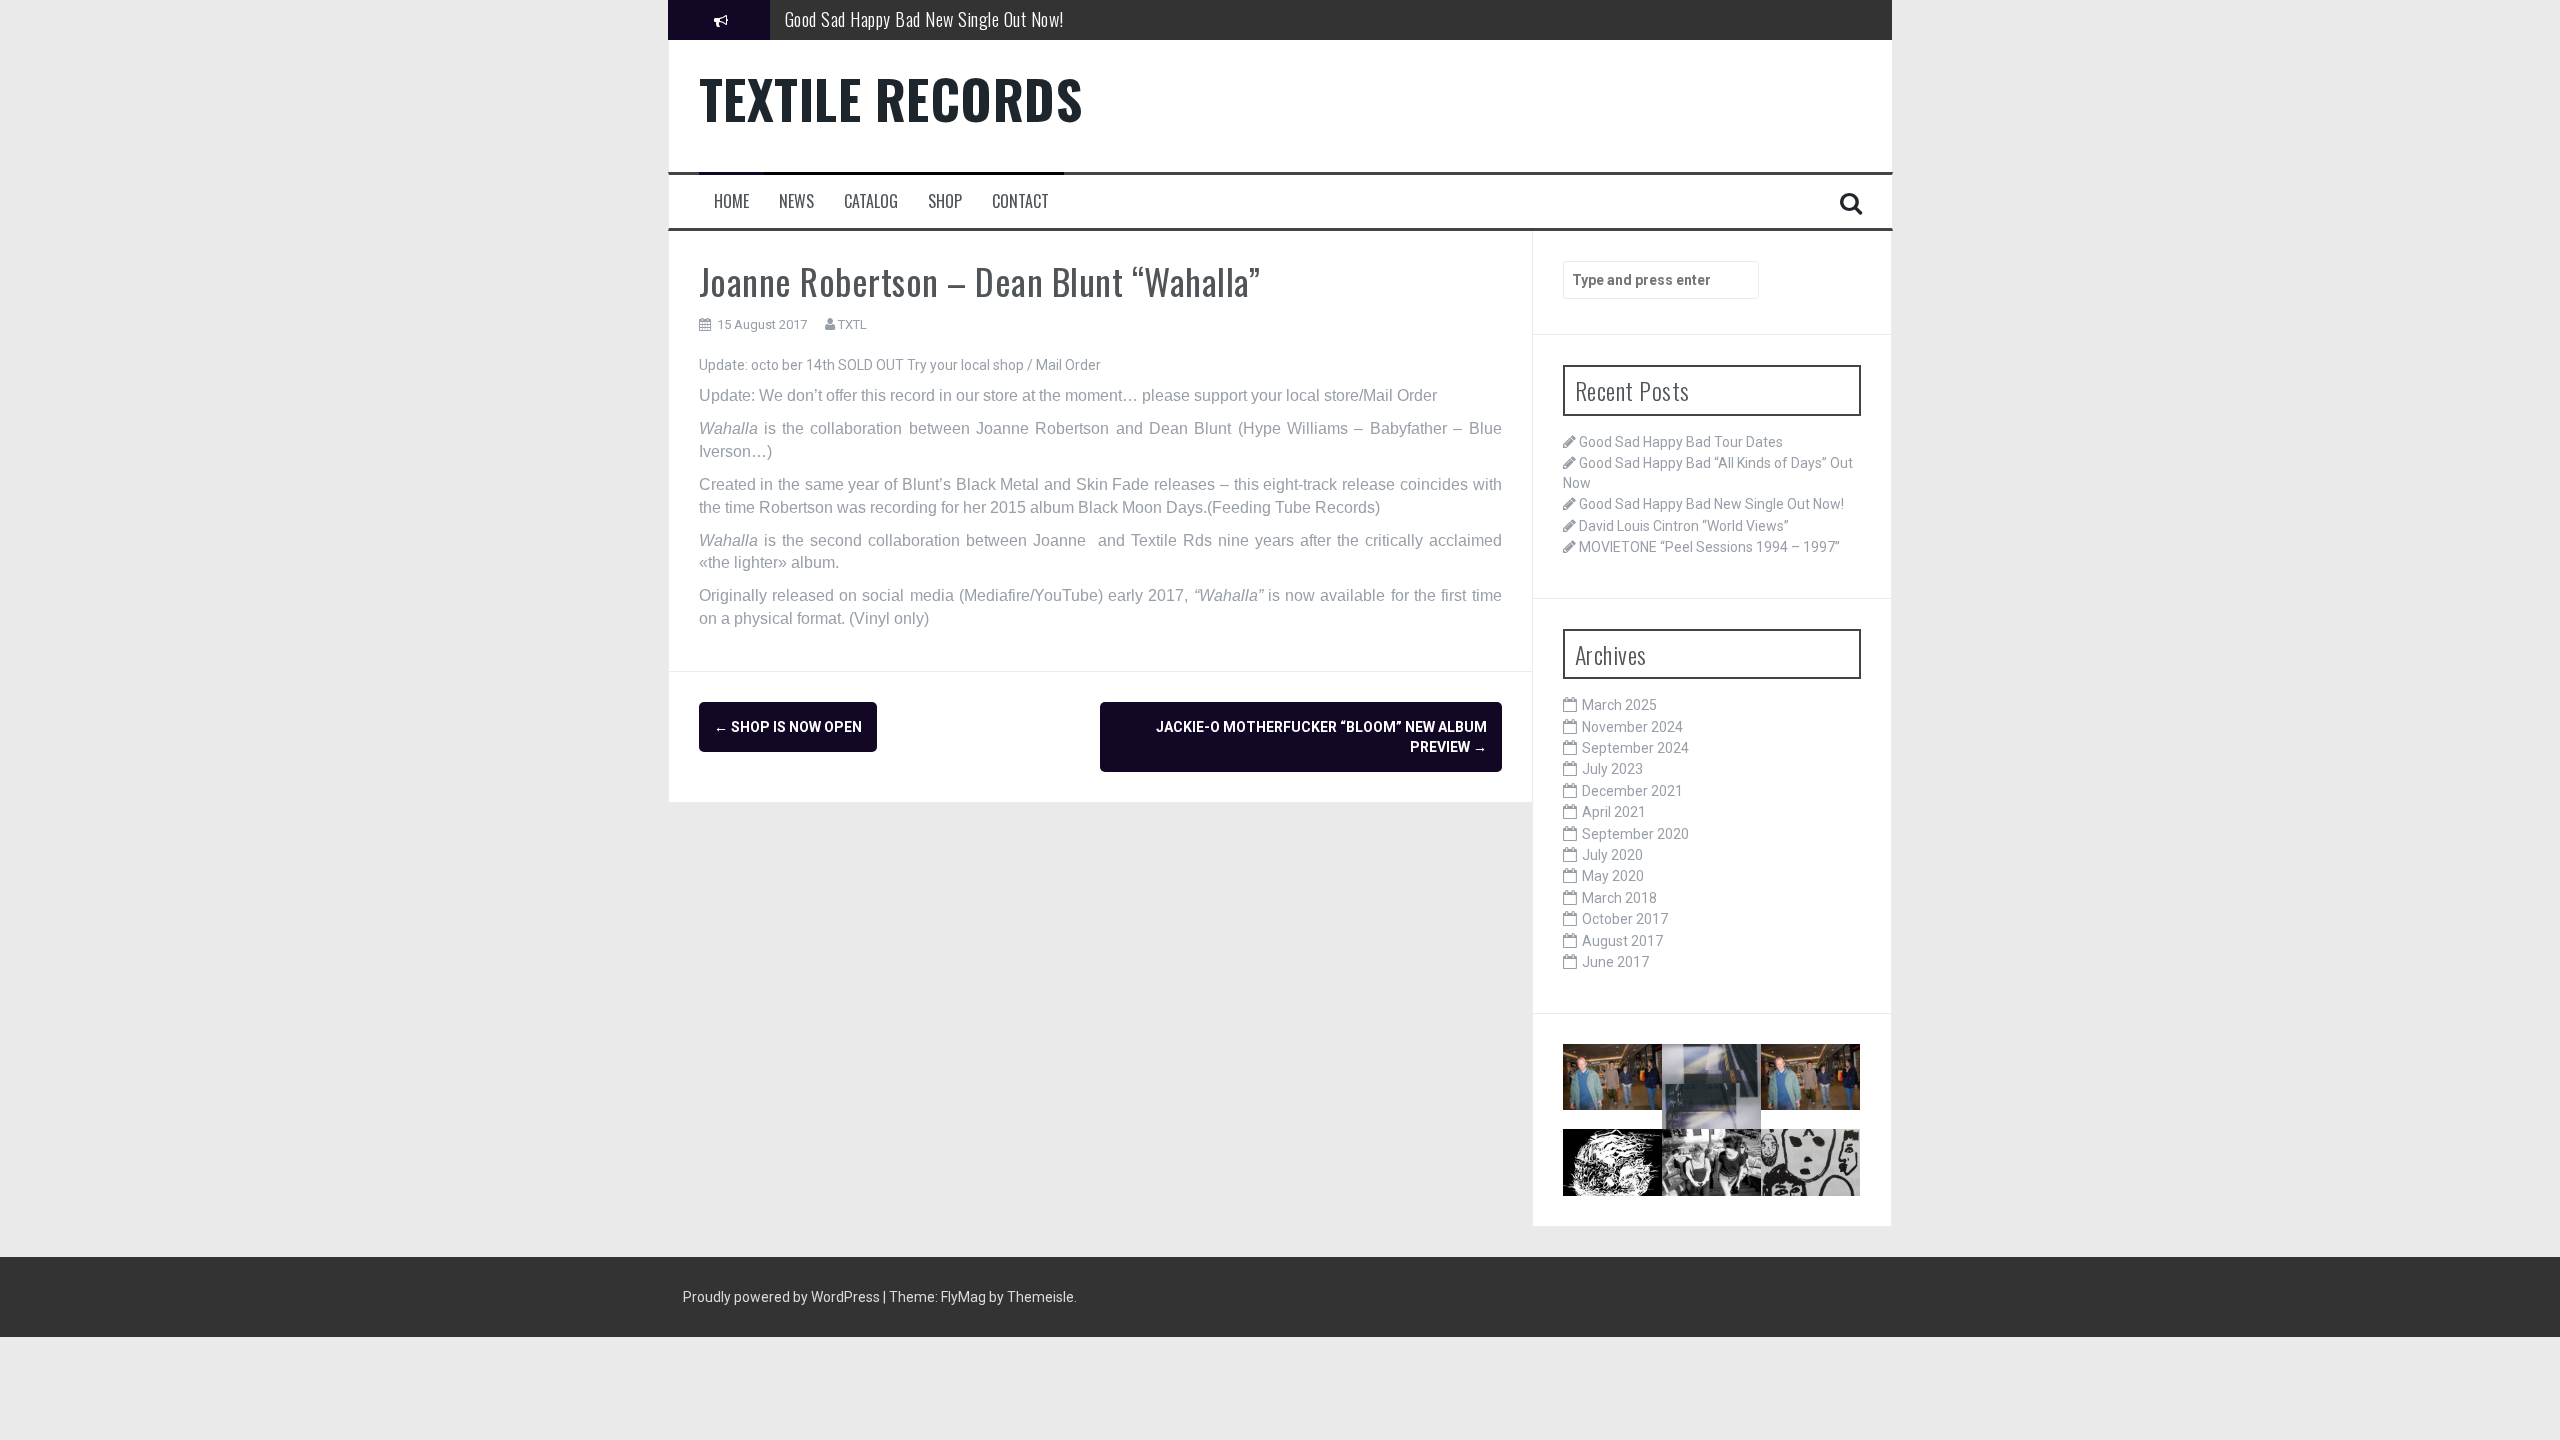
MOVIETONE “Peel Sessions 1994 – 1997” (1709, 547)
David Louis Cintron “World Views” (1684, 526)
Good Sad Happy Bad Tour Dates (1681, 442)
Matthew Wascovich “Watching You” (1818, 1186)
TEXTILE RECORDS (891, 98)
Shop (945, 201)
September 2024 (1635, 748)
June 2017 (1615, 962)
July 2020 (1612, 855)
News (796, 201)
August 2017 (1622, 941)
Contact (1020, 201)
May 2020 (1613, 876)
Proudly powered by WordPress (783, 1297)
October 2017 (1625, 919)
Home (731, 201)
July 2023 (1612, 769)
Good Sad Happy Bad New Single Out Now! (924, 19)
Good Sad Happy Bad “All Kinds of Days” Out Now (1716, 1119)
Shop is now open (788, 727)
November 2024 (1632, 727)
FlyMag (963, 1297)
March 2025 (1619, 705)
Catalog (871, 201)
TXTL (852, 324)
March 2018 (1619, 898)
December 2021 (1632, 791)
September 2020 (1635, 834)
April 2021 (1614, 812)
